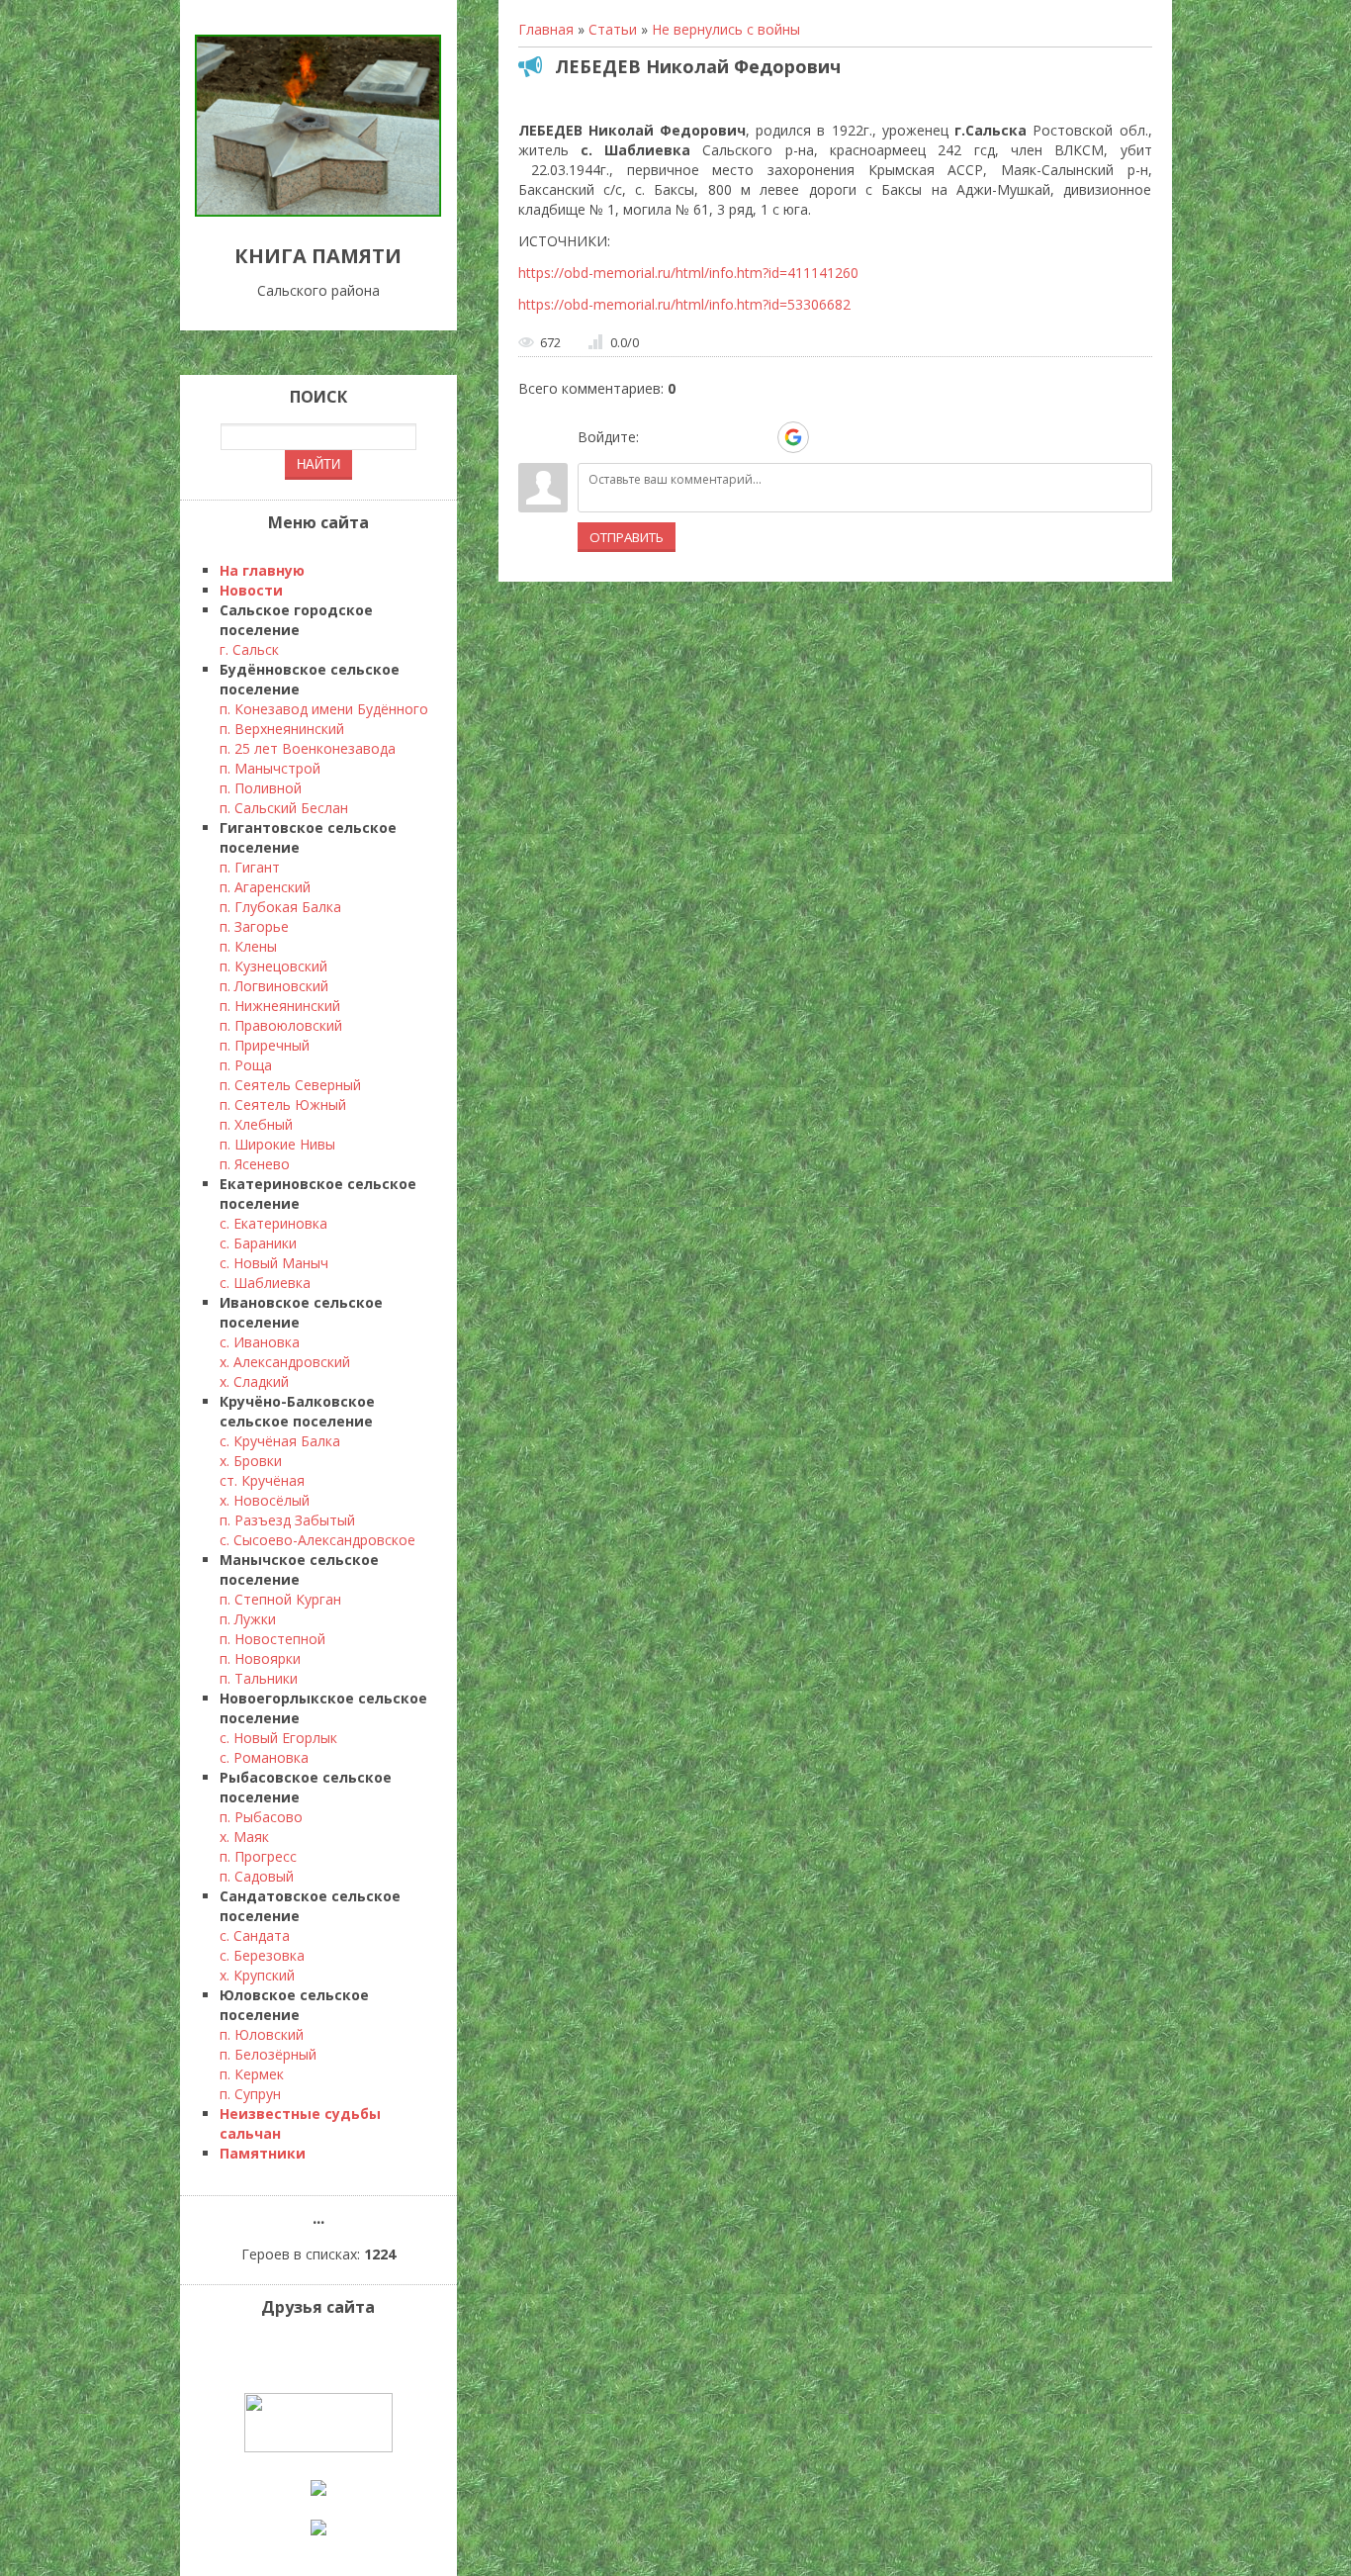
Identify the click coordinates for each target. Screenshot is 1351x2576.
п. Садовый (257, 1876)
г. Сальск (249, 649)
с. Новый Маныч (274, 1263)
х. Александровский (285, 1362)
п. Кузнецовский (273, 966)
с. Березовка (262, 1955)
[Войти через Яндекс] (759, 437)
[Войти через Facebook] (725, 437)
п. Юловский (262, 2034)
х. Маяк (244, 1837)
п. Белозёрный (268, 2054)
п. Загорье (254, 926)
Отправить (627, 537)
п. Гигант (250, 867)
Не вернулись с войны (726, 29)
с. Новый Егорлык (278, 1738)
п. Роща (246, 1065)
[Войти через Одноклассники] (828, 437)
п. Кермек (252, 2074)
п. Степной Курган (280, 1599)
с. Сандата (255, 1935)
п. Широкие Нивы (277, 1144)
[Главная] (318, 211)
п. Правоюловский (281, 1025)
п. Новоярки (260, 1658)
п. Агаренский (265, 887)
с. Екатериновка (273, 1223)
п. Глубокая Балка (280, 907)
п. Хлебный (256, 1124)
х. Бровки (251, 1461)
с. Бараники (258, 1243)
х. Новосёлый (265, 1500)
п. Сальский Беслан (284, 808)
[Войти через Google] (793, 437)
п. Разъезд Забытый (287, 1520)
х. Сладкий (254, 1381)
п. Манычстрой (270, 768)
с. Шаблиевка (265, 1283)
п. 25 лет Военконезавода (308, 748)
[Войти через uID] (658, 437)
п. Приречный (265, 1045)
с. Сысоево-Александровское (317, 1540)
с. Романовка (264, 1757)
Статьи (613, 29)
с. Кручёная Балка (280, 1441)
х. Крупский (257, 1975)
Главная (546, 29)
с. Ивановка (260, 1342)
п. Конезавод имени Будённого (324, 709)
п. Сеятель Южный (283, 1104)
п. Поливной (261, 788)
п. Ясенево (255, 1164)
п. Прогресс (258, 1856)
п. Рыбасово (261, 1817)
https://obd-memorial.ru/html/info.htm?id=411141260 (688, 273)
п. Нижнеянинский (280, 1006)
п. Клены (248, 946)
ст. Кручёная (262, 1480)
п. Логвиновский (274, 986)
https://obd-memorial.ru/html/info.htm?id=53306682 (684, 304)
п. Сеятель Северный (290, 1085)
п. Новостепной (272, 1639)
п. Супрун (250, 2094)
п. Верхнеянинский (282, 729)
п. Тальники (259, 1678)
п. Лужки (248, 1619)
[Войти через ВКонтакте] (691, 437)
